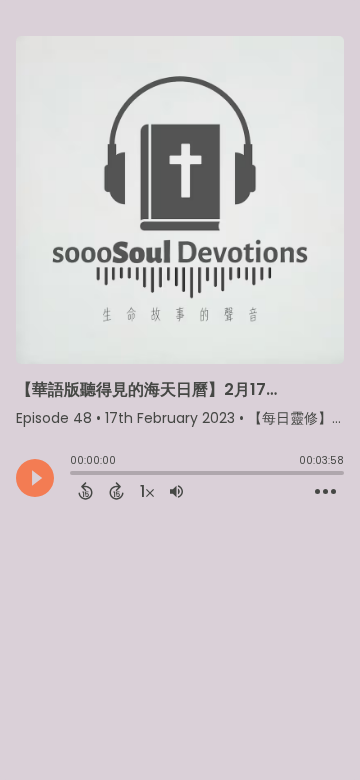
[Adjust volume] (176, 491)
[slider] (75, 475)
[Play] (35, 478)
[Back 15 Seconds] (85, 491)
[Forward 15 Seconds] (116, 491)
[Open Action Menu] (325, 492)
